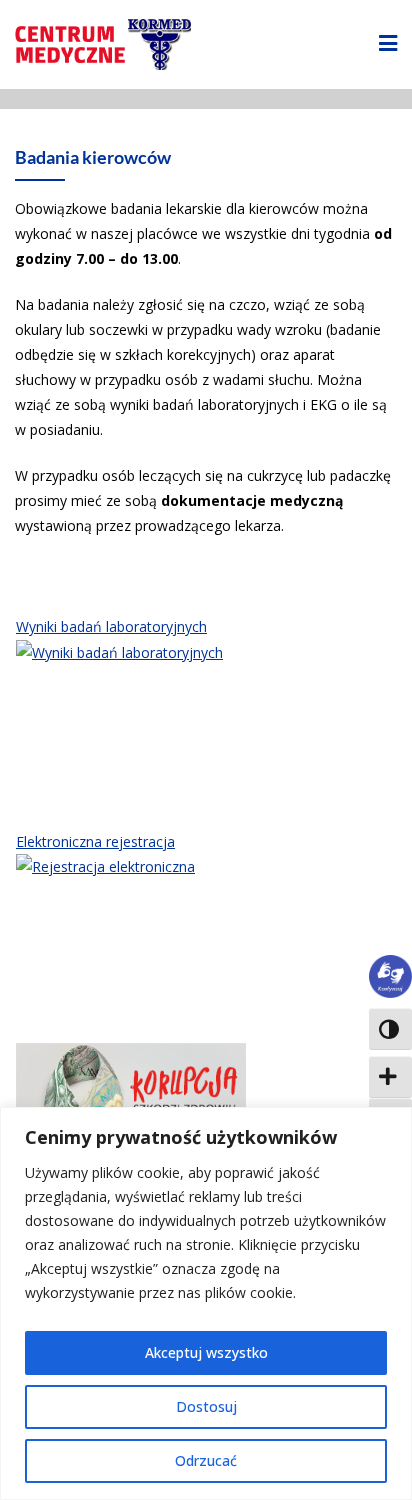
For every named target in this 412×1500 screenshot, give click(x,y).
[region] (206, 1303)
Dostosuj (206, 1406)
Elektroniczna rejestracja (95, 841)
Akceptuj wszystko (206, 1352)
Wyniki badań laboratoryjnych (111, 626)
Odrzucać (206, 1460)
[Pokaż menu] (388, 44)
